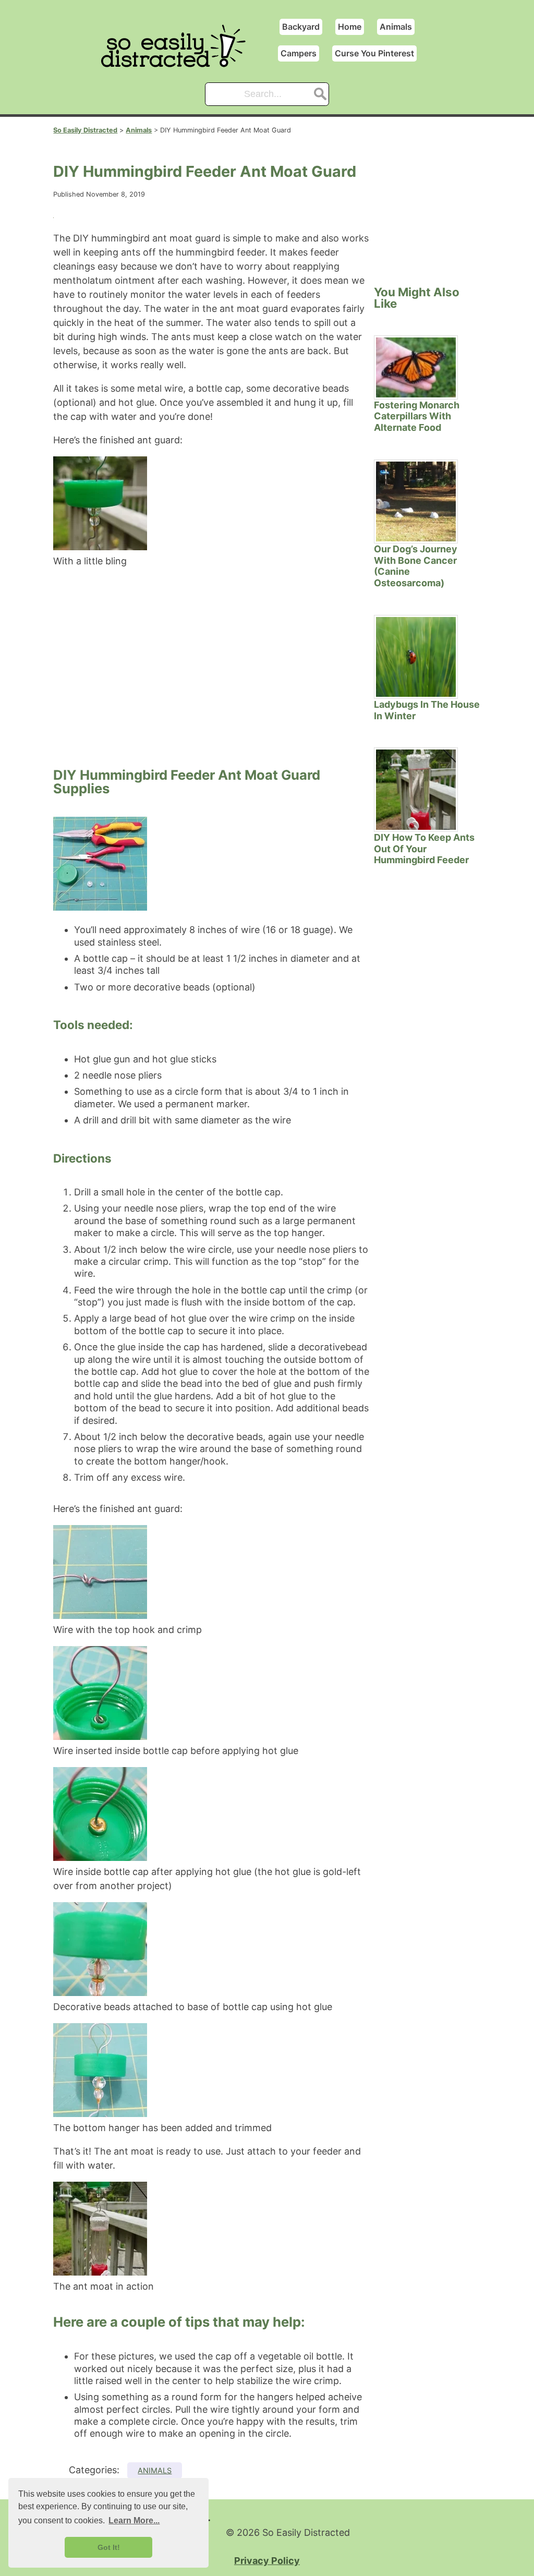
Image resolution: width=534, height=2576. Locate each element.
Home (350, 27)
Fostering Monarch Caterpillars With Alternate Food (417, 416)
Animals (396, 27)
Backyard (301, 27)
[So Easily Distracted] (178, 62)
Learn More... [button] (134, 2520)
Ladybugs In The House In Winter (427, 710)
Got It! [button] (109, 2547)
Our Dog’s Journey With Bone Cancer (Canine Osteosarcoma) (416, 566)
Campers (299, 53)
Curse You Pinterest (374, 53)
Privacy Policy (267, 2561)
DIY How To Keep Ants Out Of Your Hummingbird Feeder (424, 849)
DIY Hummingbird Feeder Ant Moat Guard (205, 171)
